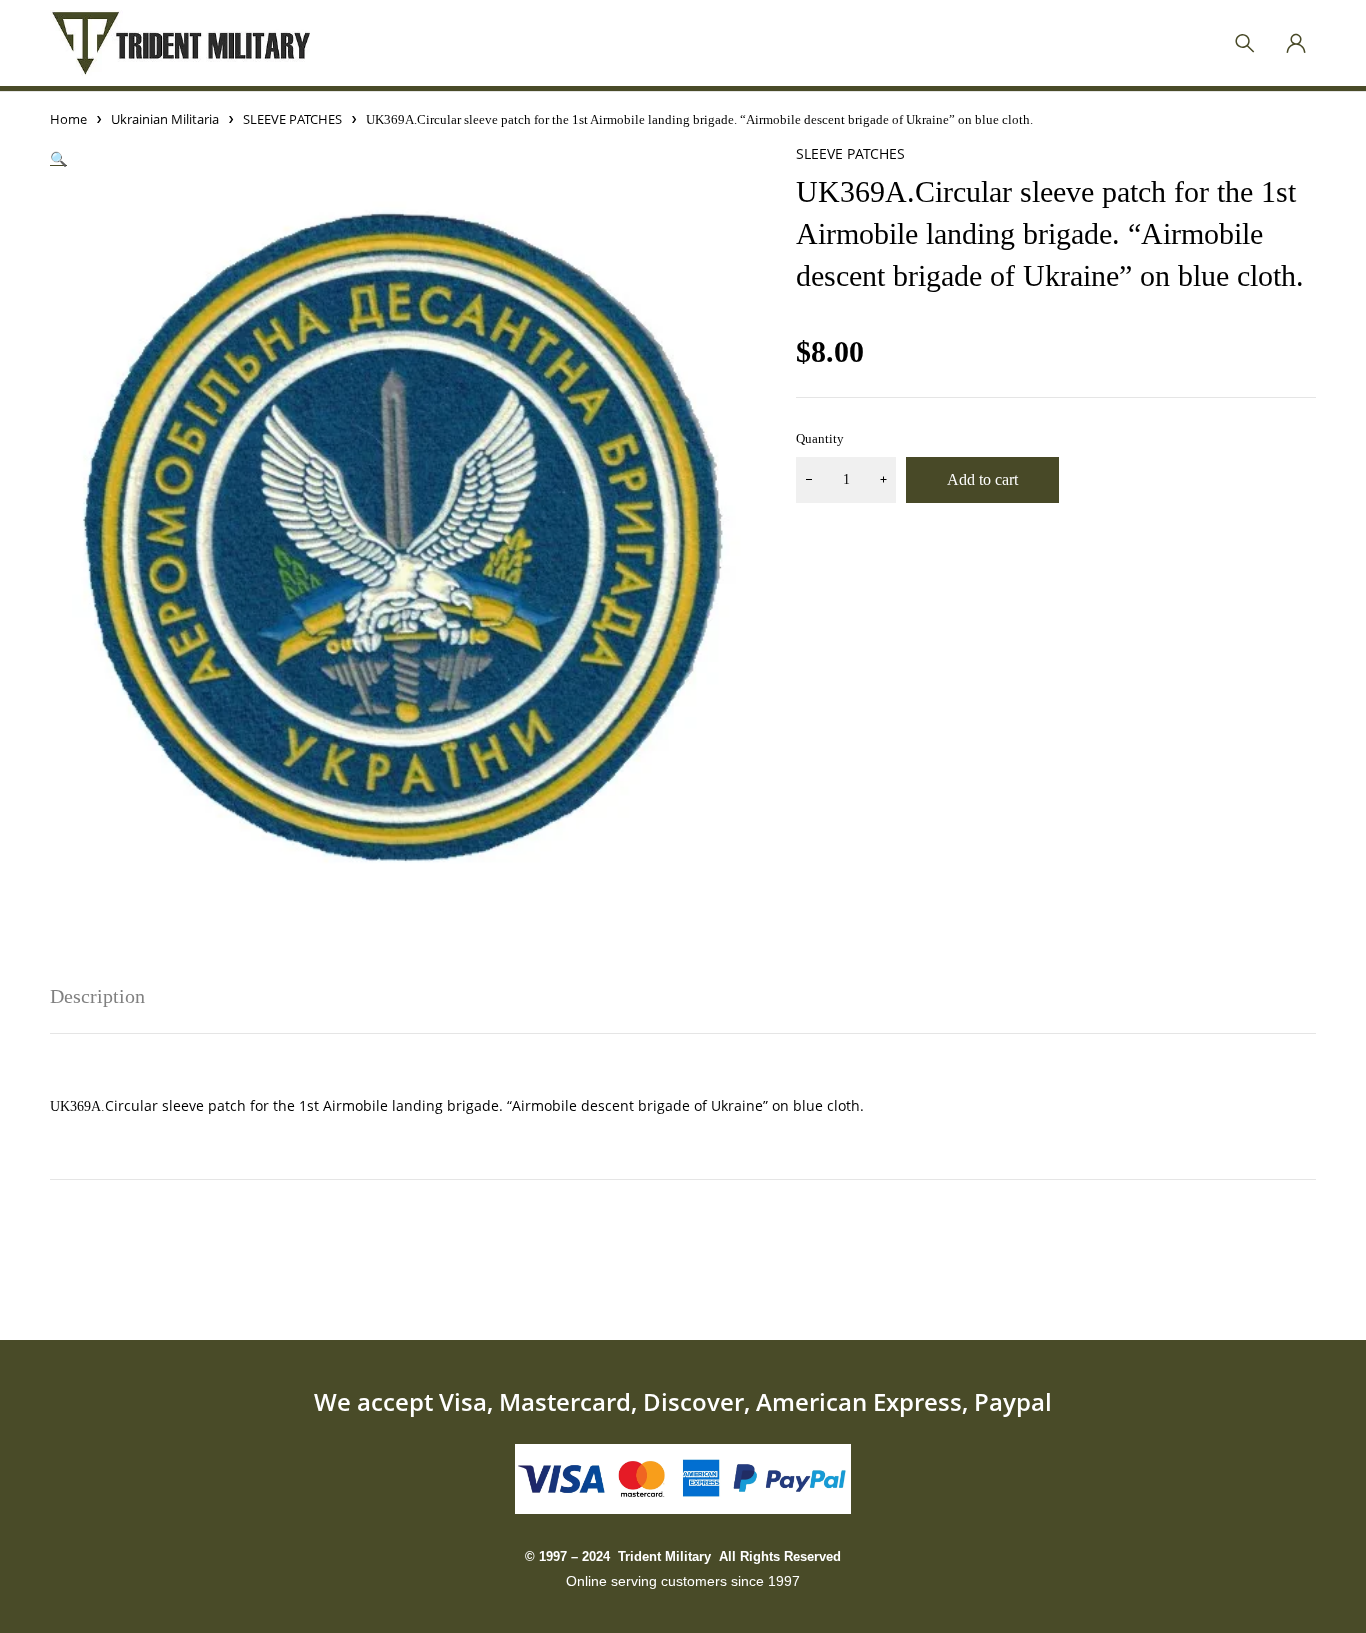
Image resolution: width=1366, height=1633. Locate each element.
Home (68, 119)
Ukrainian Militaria (165, 119)
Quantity (820, 438)
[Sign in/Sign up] (1296, 43)
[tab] (97, 996)
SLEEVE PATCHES (292, 119)
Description (97, 996)
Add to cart (982, 479)
